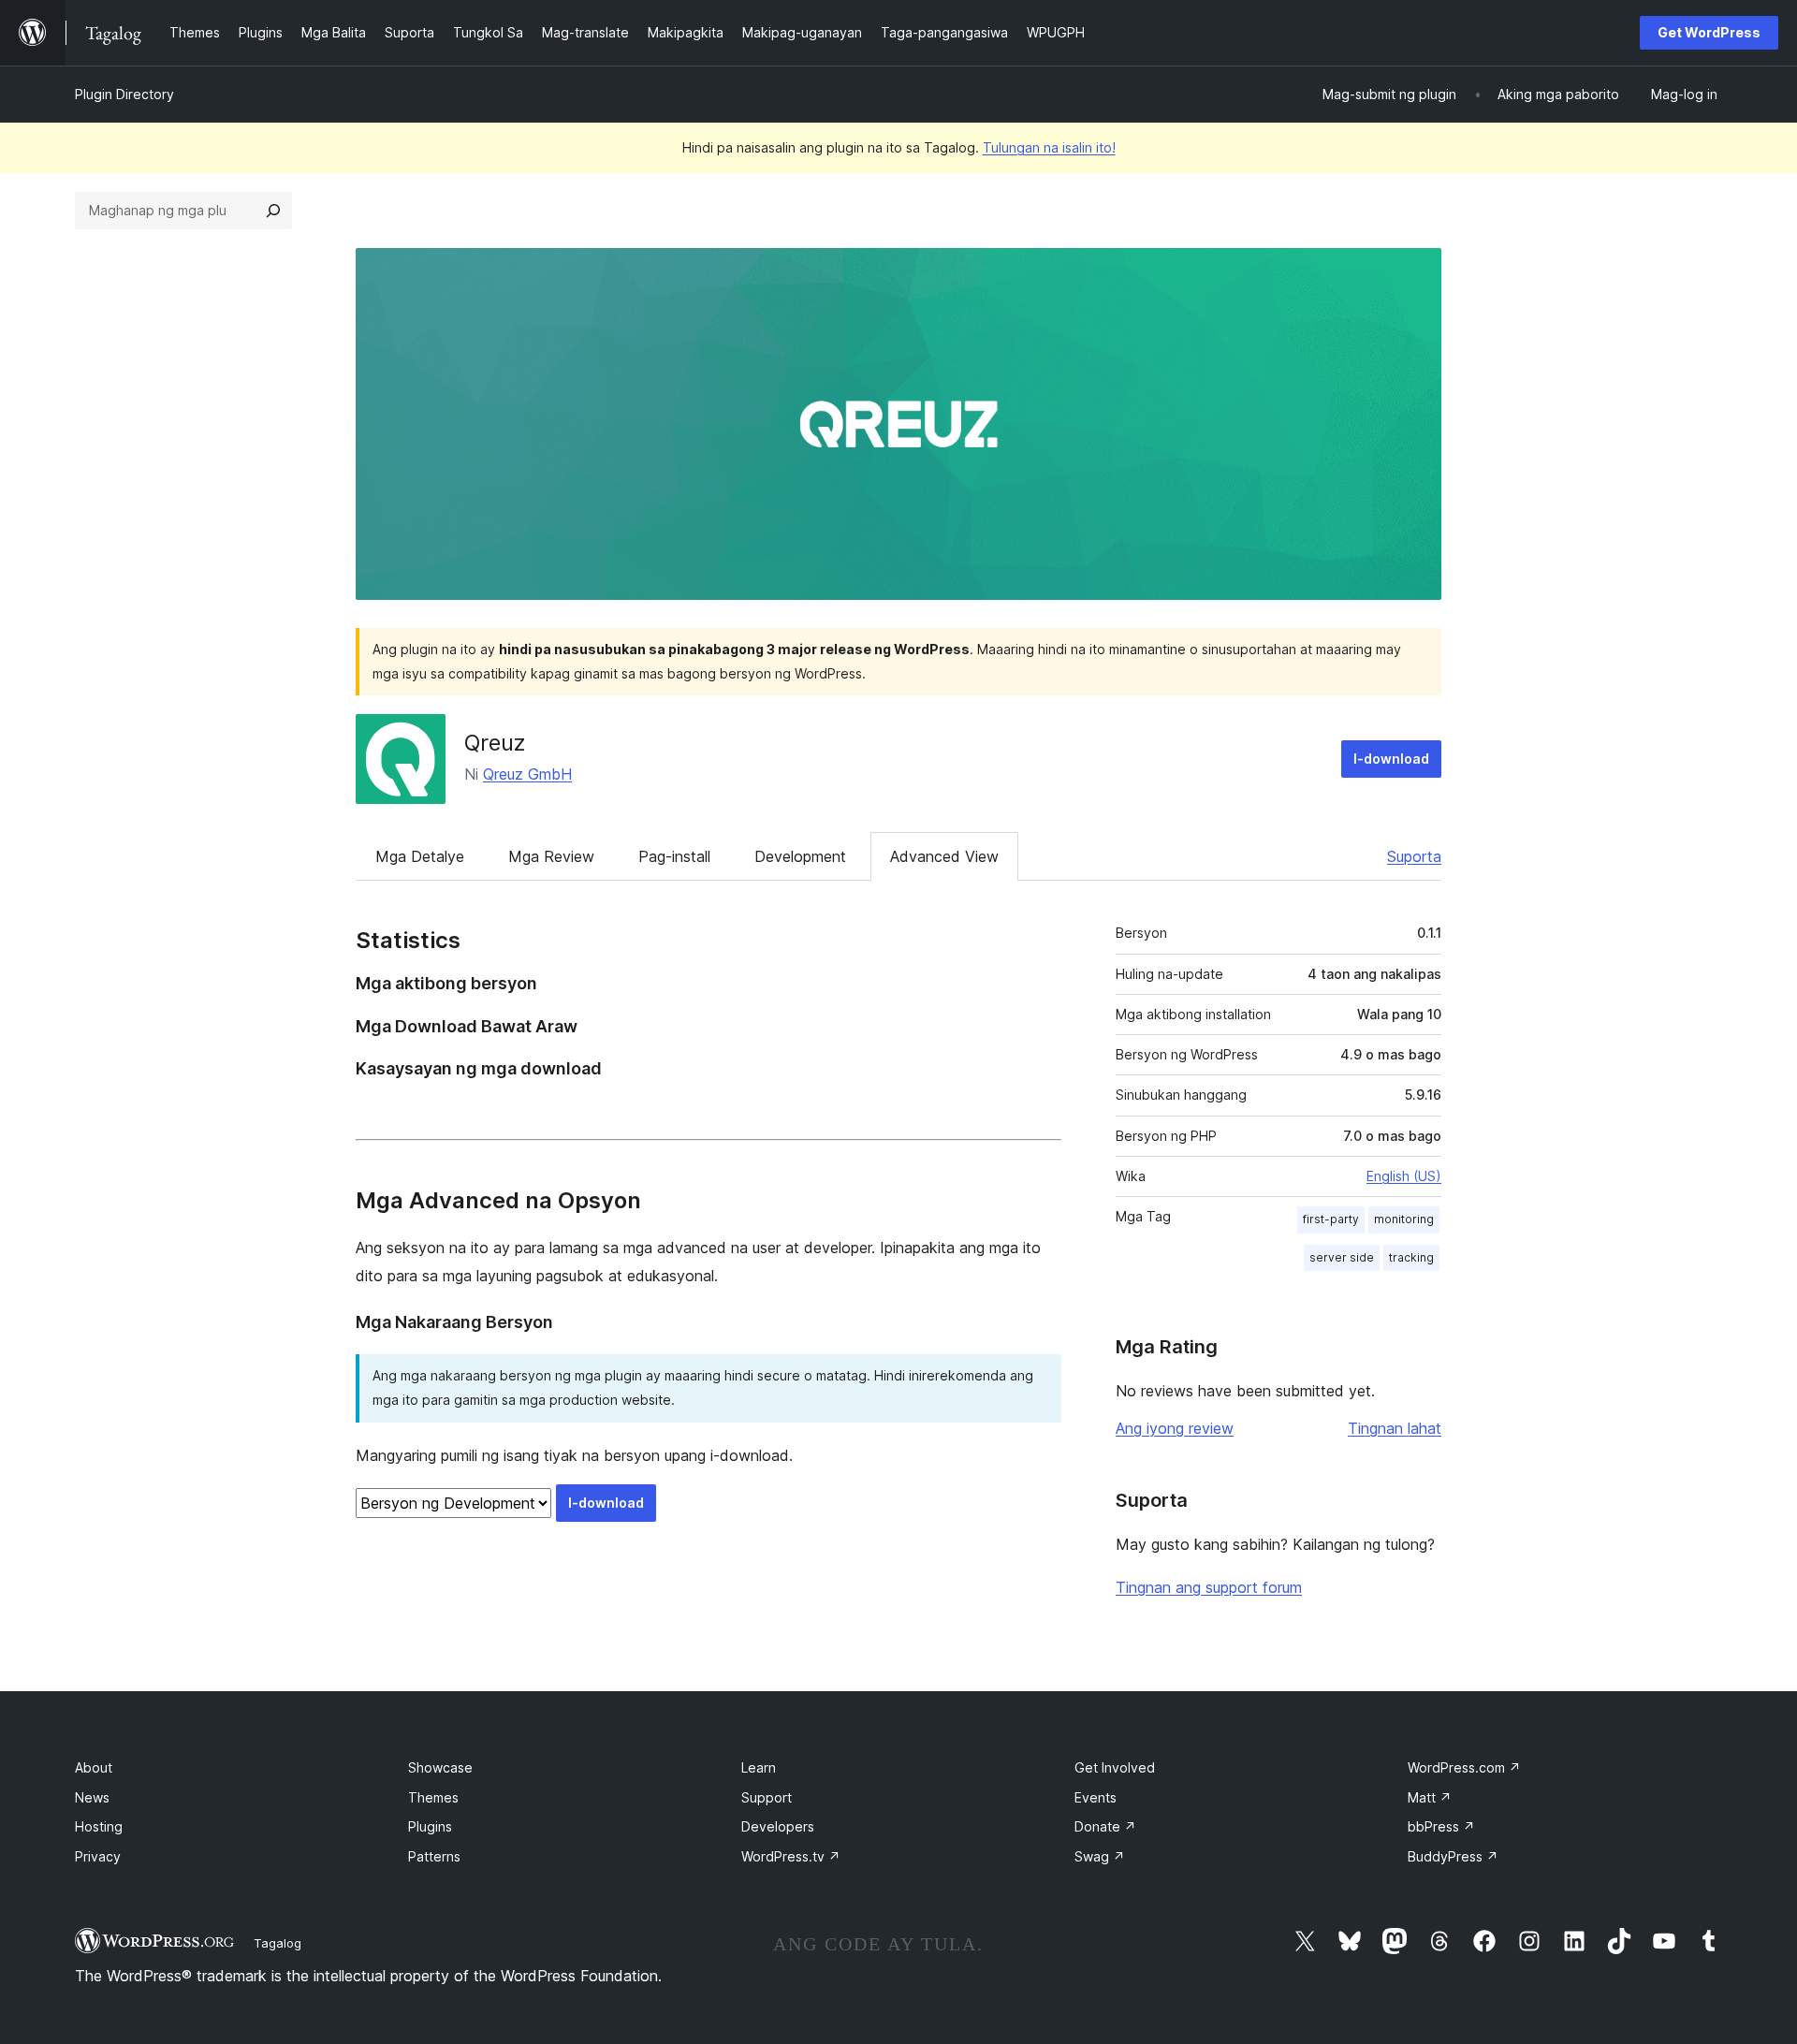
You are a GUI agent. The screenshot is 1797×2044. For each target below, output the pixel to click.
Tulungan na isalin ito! (1049, 147)
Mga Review (551, 856)
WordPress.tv (791, 1856)
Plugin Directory (124, 94)
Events (1096, 1797)
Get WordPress (1709, 32)
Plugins (430, 1826)
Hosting (99, 1826)
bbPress (1441, 1826)
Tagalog (278, 1943)
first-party (1331, 1219)
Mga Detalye (420, 856)
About (94, 1767)
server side (1342, 1257)
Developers (778, 1826)
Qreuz (495, 743)
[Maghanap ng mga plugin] (273, 211)
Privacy (98, 1856)
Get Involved (1115, 1767)
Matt (1430, 1797)
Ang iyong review (1175, 1428)
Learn (759, 1767)
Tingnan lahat (1395, 1428)
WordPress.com (1464, 1767)
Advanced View (944, 856)
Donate (1105, 1826)
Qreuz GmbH (527, 774)
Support (767, 1797)
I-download (1391, 759)
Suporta (1414, 856)
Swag (1100, 1856)
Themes (433, 1797)
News (92, 1797)
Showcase (440, 1767)
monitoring (1404, 1219)
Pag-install (674, 856)
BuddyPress (1453, 1856)
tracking (1411, 1257)
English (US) (1404, 1176)
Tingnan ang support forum (1209, 1587)
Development (800, 856)
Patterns (434, 1856)
